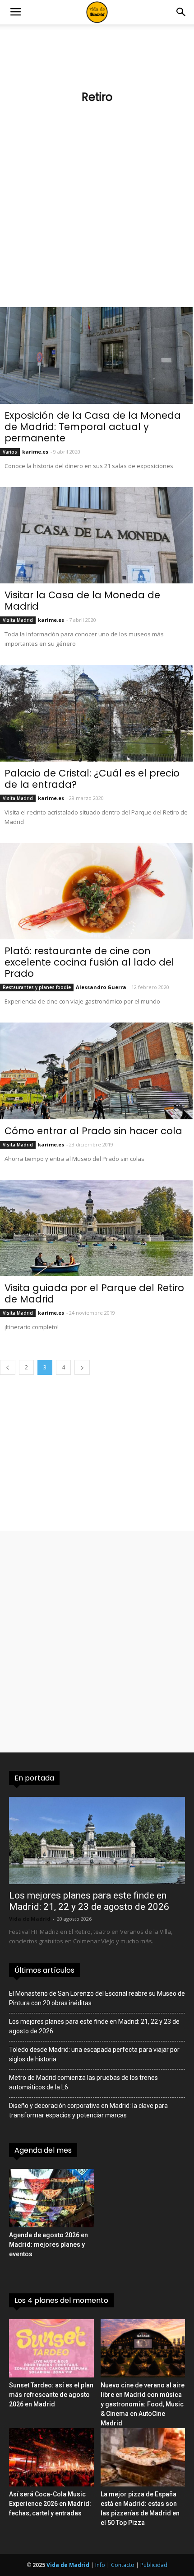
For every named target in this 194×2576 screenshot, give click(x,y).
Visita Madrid (18, 620)
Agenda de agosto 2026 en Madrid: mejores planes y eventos (48, 2245)
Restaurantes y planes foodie (37, 987)
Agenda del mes (43, 2150)
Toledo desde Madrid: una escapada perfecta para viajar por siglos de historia (94, 2054)
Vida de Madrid (30, 1919)
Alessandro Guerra (101, 987)
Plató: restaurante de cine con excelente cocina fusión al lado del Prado (89, 962)
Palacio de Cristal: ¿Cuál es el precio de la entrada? (92, 779)
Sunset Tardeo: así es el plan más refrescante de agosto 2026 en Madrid (51, 2395)
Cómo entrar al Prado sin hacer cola (93, 1131)
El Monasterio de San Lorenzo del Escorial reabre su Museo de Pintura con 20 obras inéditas (97, 1998)
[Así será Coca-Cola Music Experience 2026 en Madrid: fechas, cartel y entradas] (51, 2457)
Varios (10, 452)
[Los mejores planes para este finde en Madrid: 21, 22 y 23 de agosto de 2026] (97, 1840)
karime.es (35, 452)
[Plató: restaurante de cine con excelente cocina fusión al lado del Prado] (96, 891)
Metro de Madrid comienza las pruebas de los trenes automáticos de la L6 (83, 2082)
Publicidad (154, 2565)
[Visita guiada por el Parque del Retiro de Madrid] (96, 1228)
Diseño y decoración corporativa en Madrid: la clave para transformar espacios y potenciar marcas (88, 2110)
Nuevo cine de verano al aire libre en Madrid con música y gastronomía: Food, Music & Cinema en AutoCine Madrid (143, 2404)
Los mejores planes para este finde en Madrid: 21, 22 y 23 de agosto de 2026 (89, 1901)
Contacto (123, 2565)
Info (100, 2565)
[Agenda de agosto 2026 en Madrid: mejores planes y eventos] (51, 2198)
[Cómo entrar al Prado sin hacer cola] (96, 1071)
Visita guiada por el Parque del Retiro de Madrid (94, 1293)
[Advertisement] (97, 210)
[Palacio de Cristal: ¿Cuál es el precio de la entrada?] (96, 713)
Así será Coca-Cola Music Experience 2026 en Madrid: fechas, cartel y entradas (50, 2504)
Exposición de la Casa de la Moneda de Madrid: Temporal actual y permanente (93, 427)
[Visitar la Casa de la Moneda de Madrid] (96, 535)
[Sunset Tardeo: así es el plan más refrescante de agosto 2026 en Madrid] (51, 2348)
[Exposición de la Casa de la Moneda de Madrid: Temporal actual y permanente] (96, 355)
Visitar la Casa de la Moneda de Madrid (82, 601)
